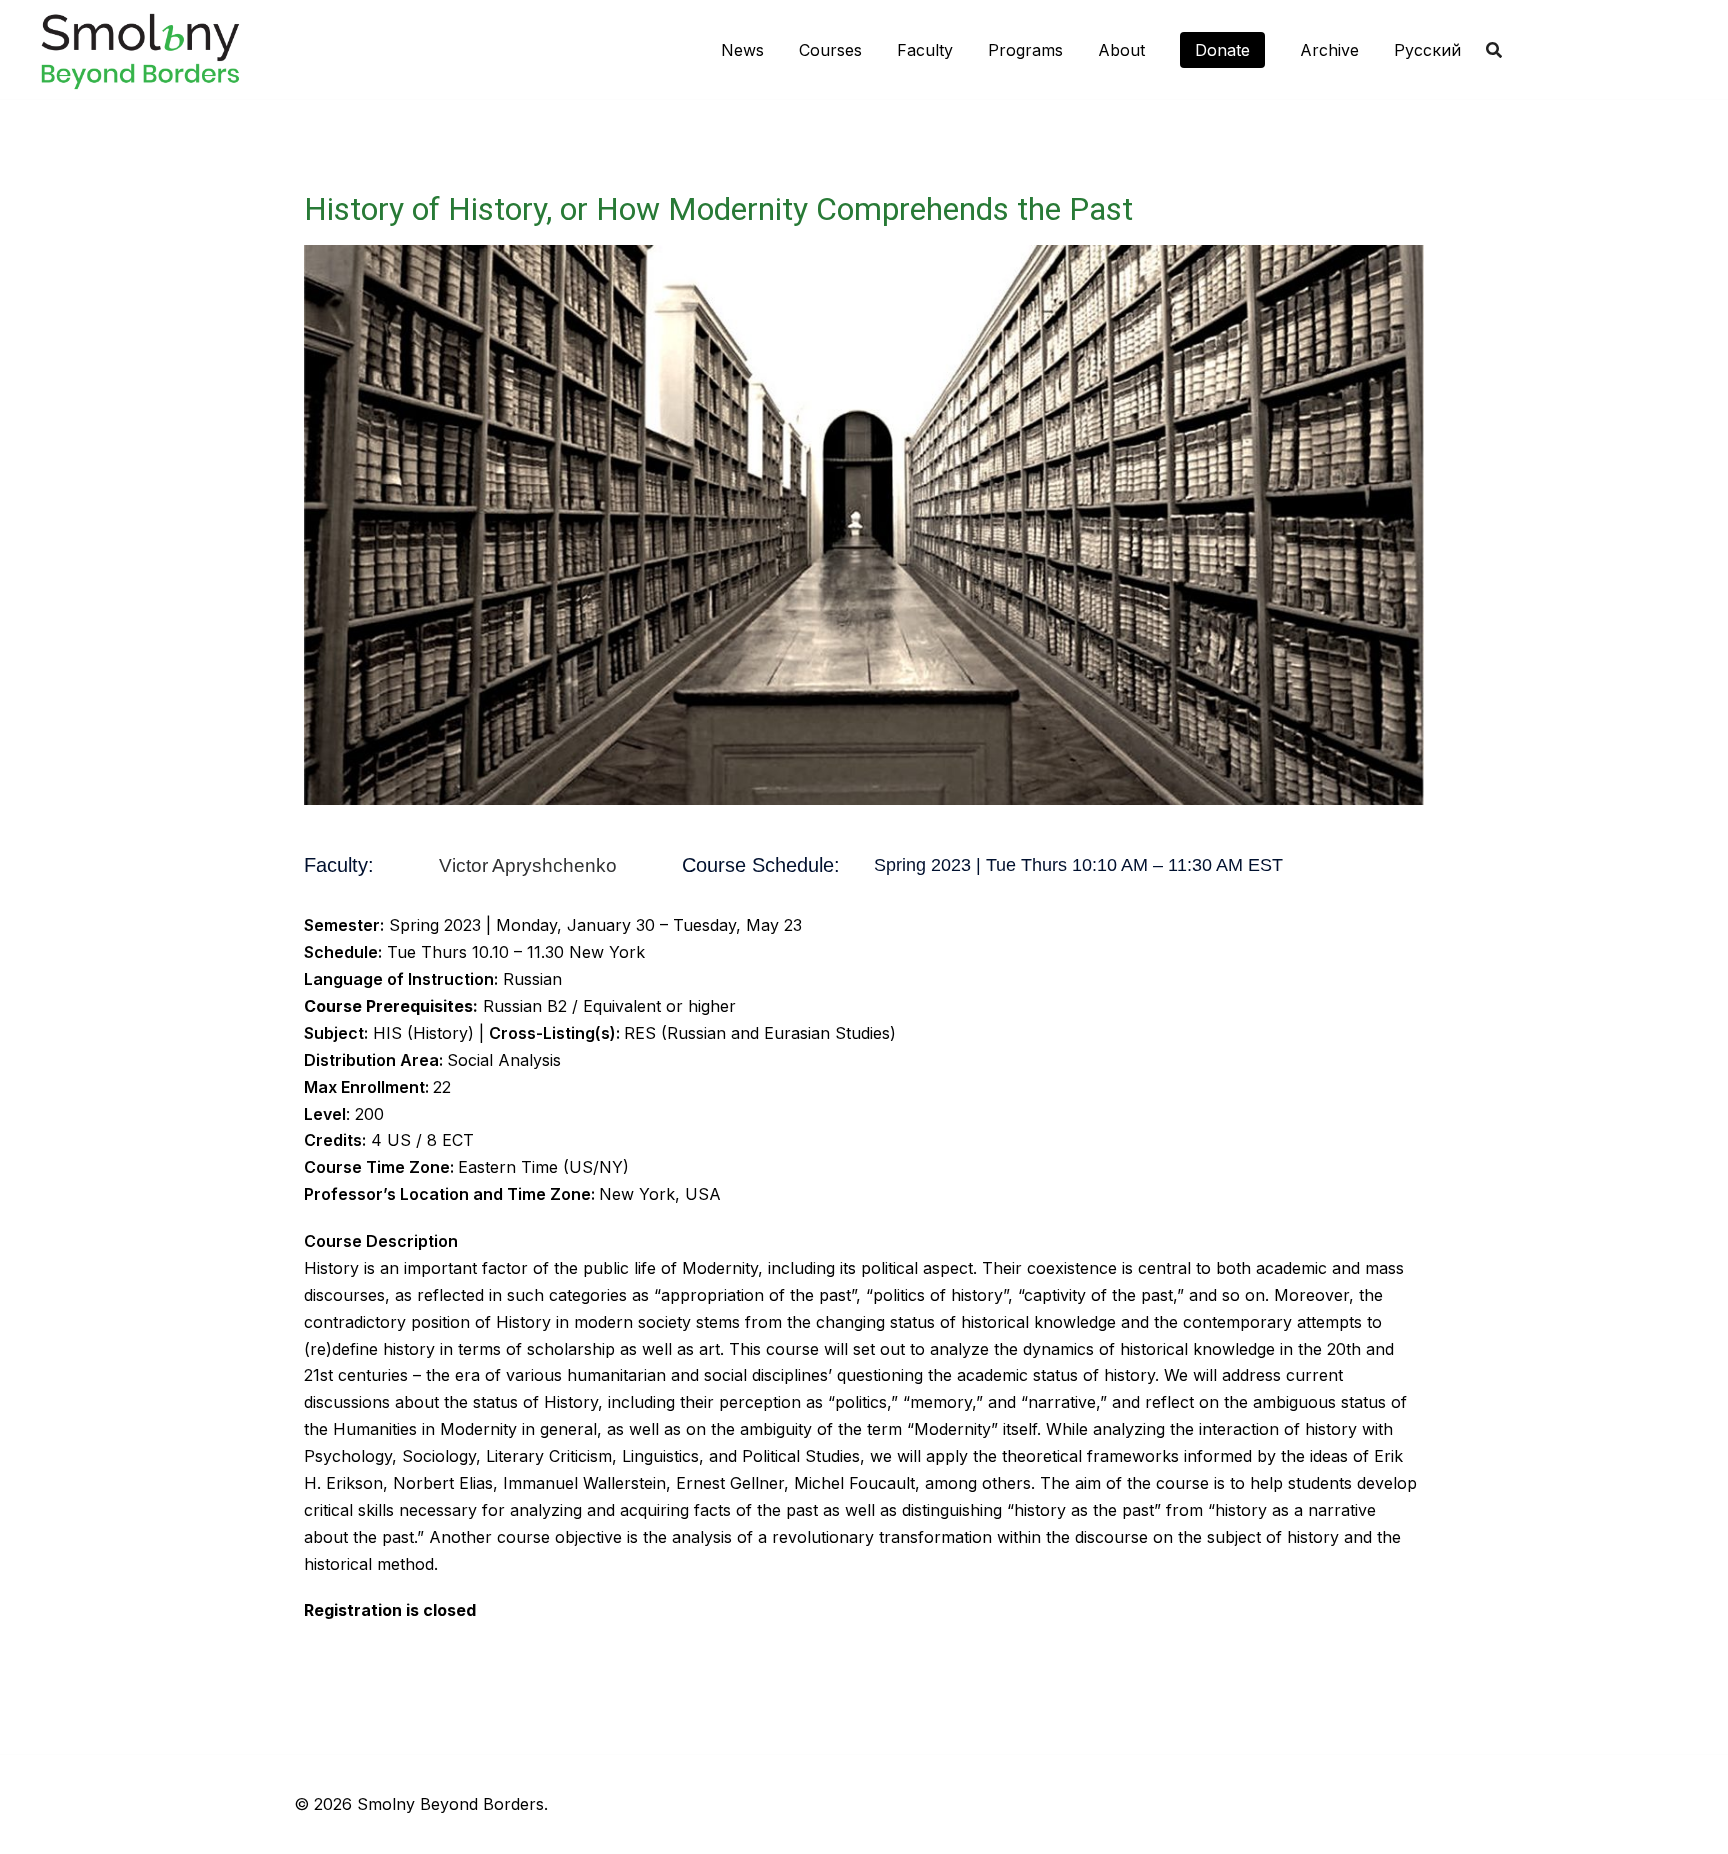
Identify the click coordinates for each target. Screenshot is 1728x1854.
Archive (1329, 50)
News (742, 50)
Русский (1427, 50)
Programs (1025, 50)
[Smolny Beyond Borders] (140, 48)
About (1121, 50)
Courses (830, 50)
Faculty (925, 50)
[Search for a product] (1494, 50)
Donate (1222, 50)
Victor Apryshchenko (528, 865)
